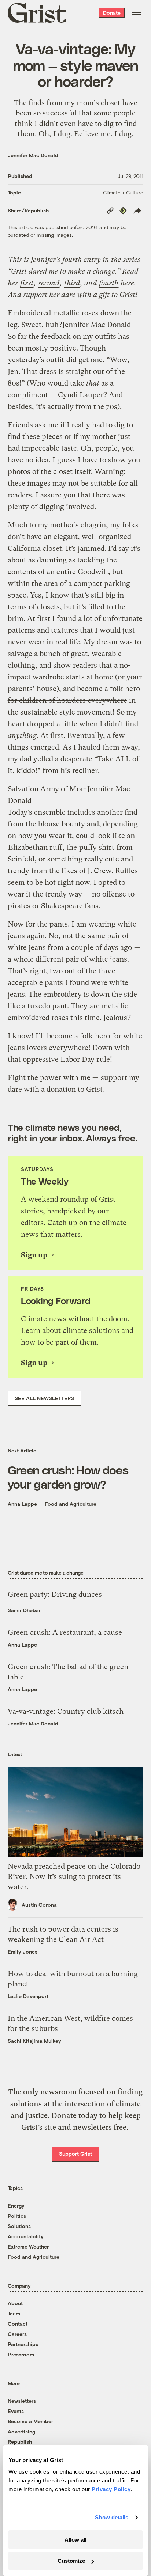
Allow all (75, 2540)
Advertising (21, 2431)
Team (14, 2313)
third (72, 283)
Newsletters (22, 2401)
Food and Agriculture (71, 1504)
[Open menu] (137, 13)
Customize (71, 2561)
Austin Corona (39, 1905)
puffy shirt (98, 847)
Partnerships (23, 2344)
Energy (16, 2206)
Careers (17, 2334)
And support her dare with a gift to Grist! (73, 295)
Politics (17, 2216)
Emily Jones (23, 1952)
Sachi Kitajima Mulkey (34, 2041)
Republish (20, 2442)
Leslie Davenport (28, 1996)
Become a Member (30, 2421)
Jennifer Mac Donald (33, 155)
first (27, 283)
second (49, 283)
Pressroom (21, 2354)
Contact (18, 2324)
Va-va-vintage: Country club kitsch (66, 1711)
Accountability (26, 2236)
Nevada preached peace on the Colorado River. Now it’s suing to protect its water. (74, 1877)
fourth (109, 283)
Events (16, 2411)
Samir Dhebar (24, 1610)
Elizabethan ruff (35, 847)
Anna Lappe (22, 1504)
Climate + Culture (123, 192)
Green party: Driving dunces (55, 1594)
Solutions (19, 2226)
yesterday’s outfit (36, 360)
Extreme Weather (28, 2247)
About (15, 2303)
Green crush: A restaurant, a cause (65, 1632)
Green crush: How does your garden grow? (68, 1477)
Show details (112, 2517)
